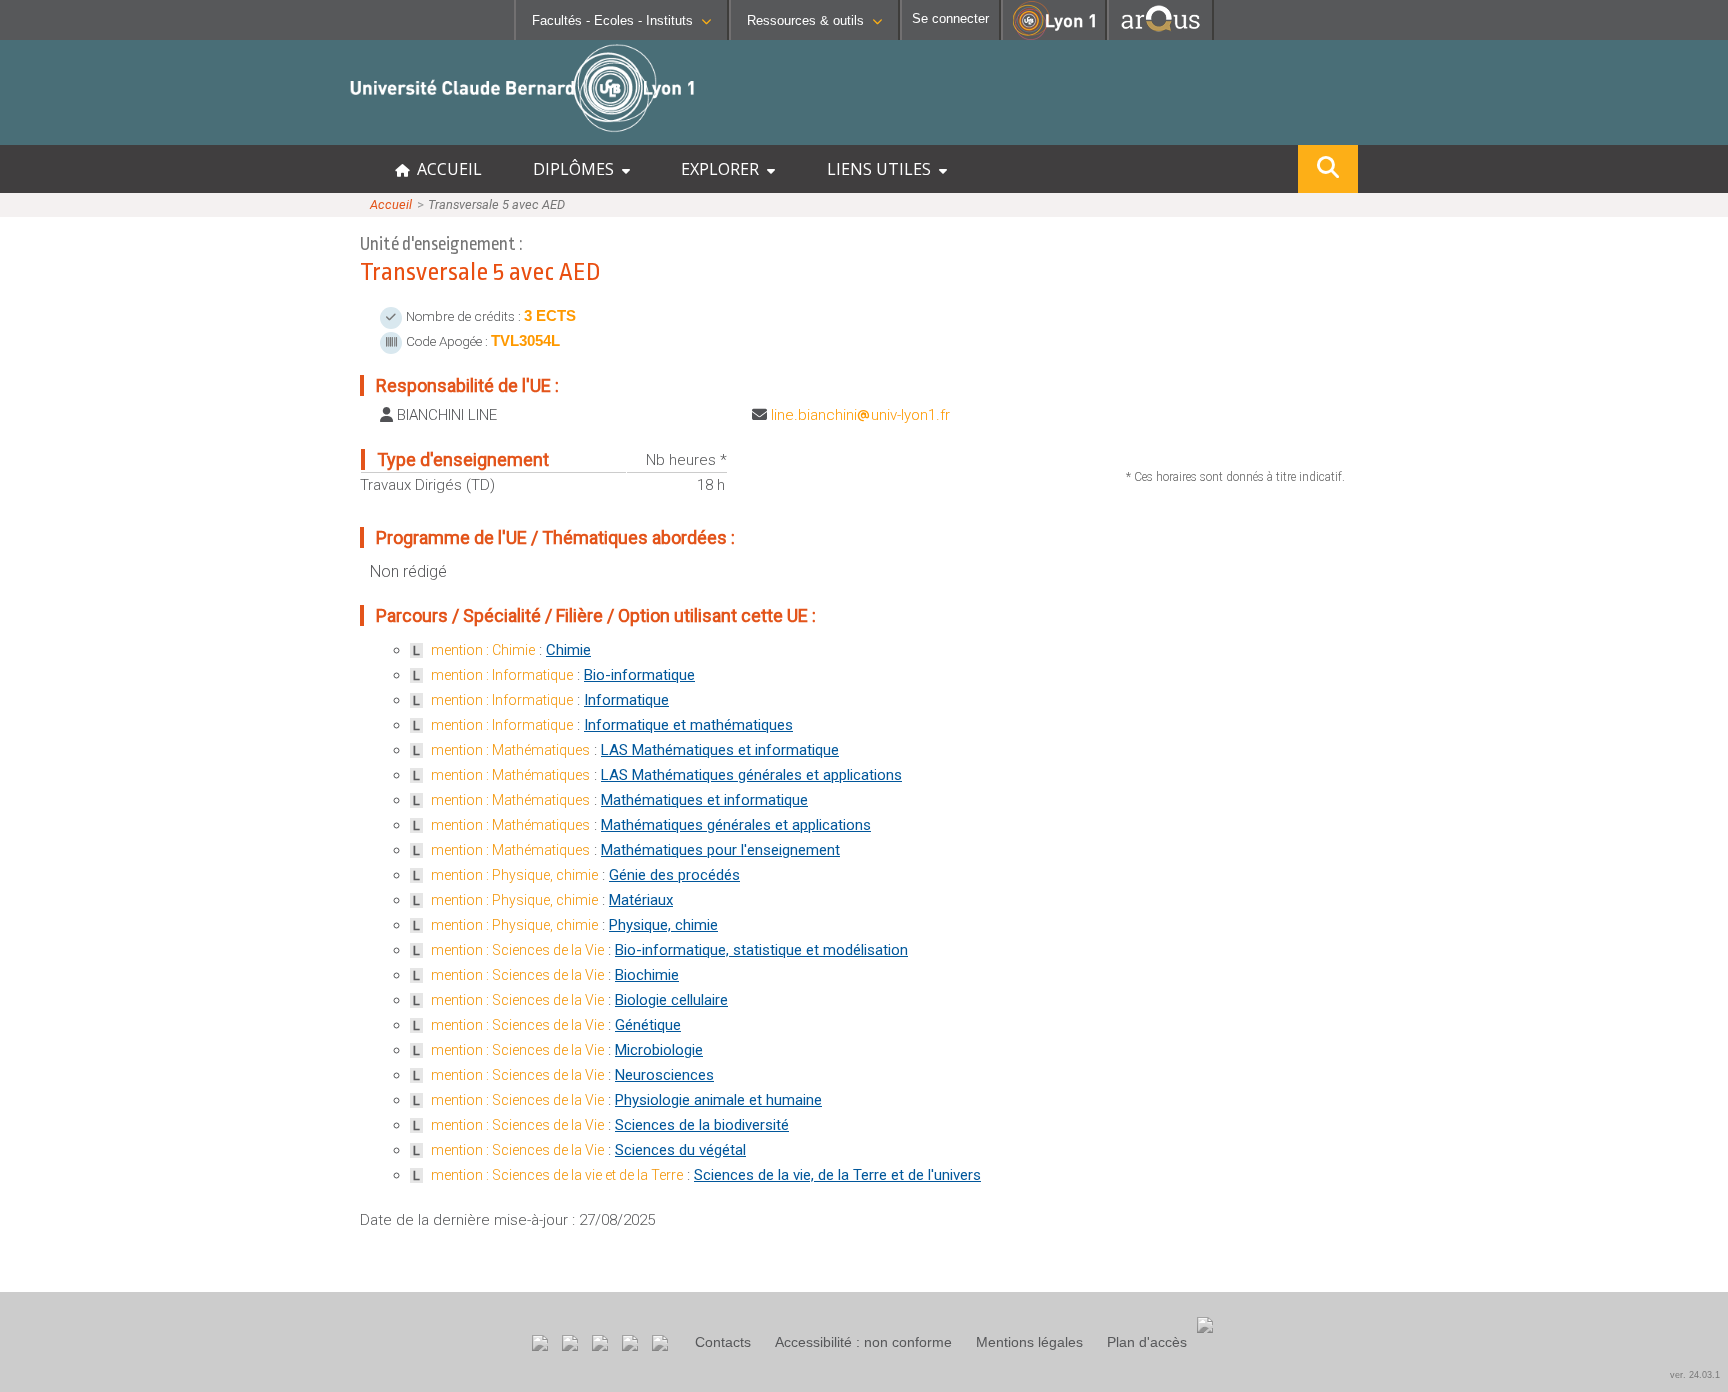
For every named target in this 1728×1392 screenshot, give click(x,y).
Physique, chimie (663, 925)
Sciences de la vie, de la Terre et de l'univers (837, 1175)
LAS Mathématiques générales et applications (751, 775)
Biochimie (647, 975)
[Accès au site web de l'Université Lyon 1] (1054, 35)
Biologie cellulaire (671, 1000)
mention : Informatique (502, 675)
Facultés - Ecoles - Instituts (612, 20)
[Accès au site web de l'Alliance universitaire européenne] (1160, 34)
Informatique (626, 700)
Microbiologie (659, 1050)
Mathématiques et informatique (704, 800)
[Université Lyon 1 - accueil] (176, 134)
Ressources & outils (805, 20)
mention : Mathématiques (510, 750)
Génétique (648, 1025)
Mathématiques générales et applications (736, 825)
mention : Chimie (483, 650)
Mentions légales (1029, 1342)
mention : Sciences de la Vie (517, 950)
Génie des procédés (674, 875)
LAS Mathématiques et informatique (720, 750)
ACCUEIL (445, 169)
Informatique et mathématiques (688, 725)
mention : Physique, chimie (514, 875)
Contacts (723, 1342)
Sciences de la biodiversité (702, 1125)
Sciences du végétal (680, 1150)
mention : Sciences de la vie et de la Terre (557, 1175)
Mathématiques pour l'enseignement (720, 850)
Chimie (568, 650)
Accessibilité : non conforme (863, 1342)
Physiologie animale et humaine (718, 1100)
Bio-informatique (639, 675)
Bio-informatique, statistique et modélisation (761, 950)
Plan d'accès (1147, 1342)
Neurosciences (664, 1075)
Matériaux (641, 900)
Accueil (391, 204)
